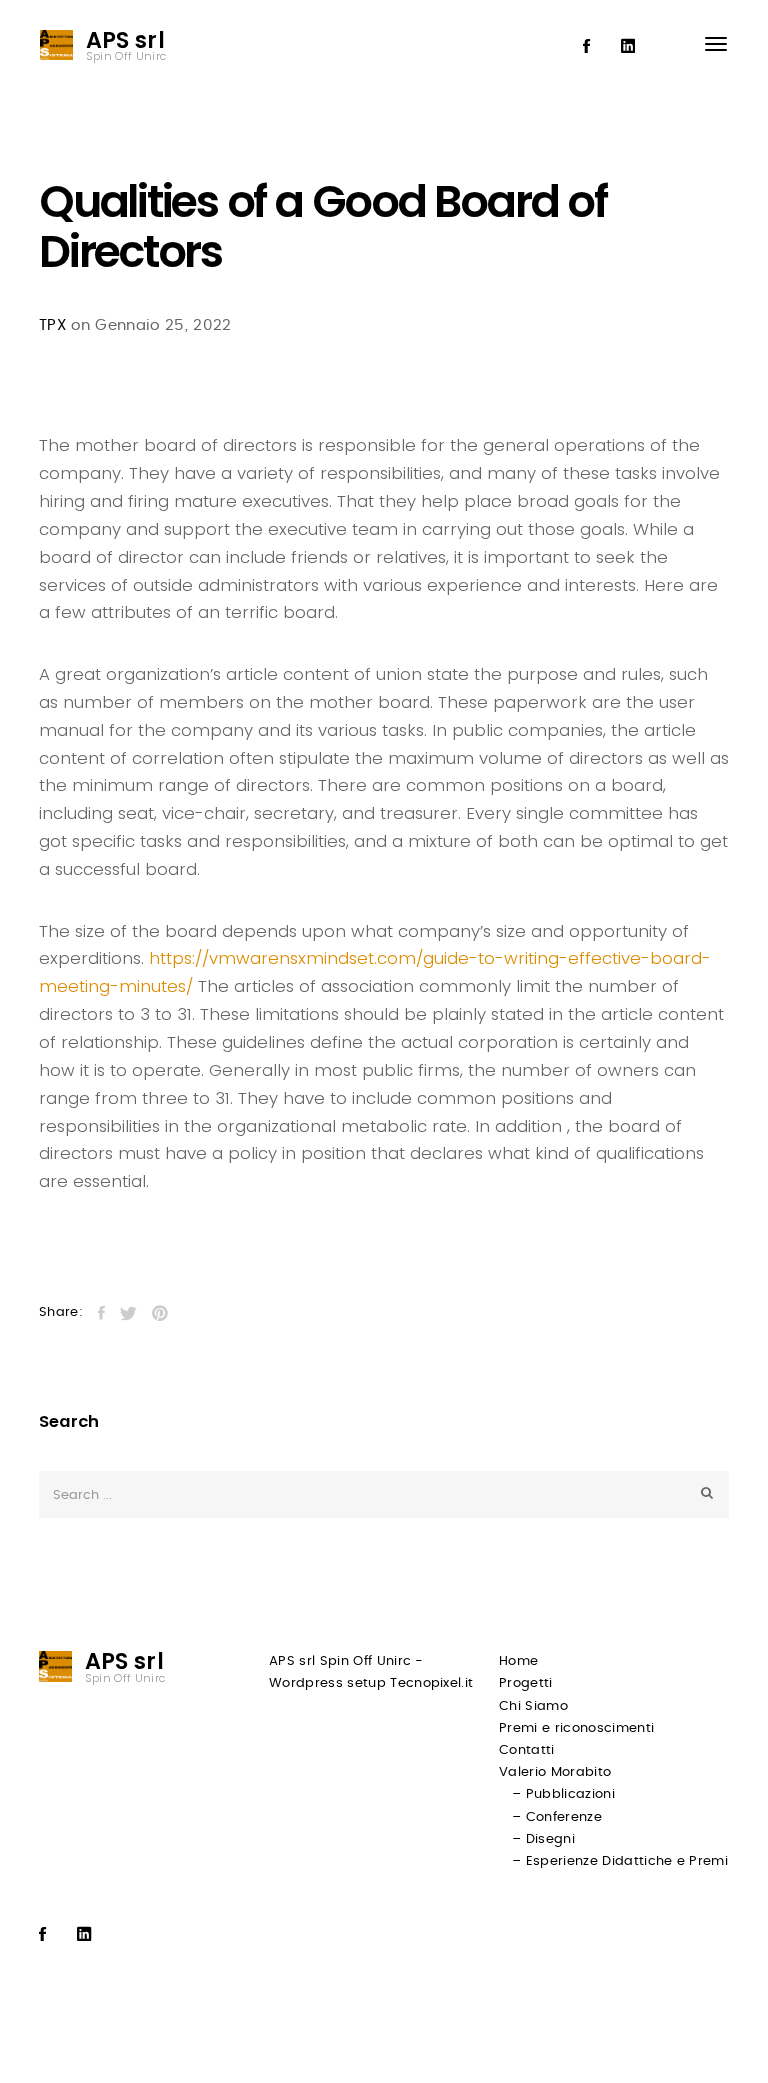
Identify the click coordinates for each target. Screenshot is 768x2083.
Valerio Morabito (555, 1772)
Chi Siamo (533, 1706)
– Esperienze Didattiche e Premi (620, 1861)
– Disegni (543, 1839)
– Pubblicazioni (563, 1794)
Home (518, 1661)
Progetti (526, 1683)
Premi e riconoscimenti (576, 1728)
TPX (52, 325)
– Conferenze (557, 1817)
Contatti (527, 1750)
